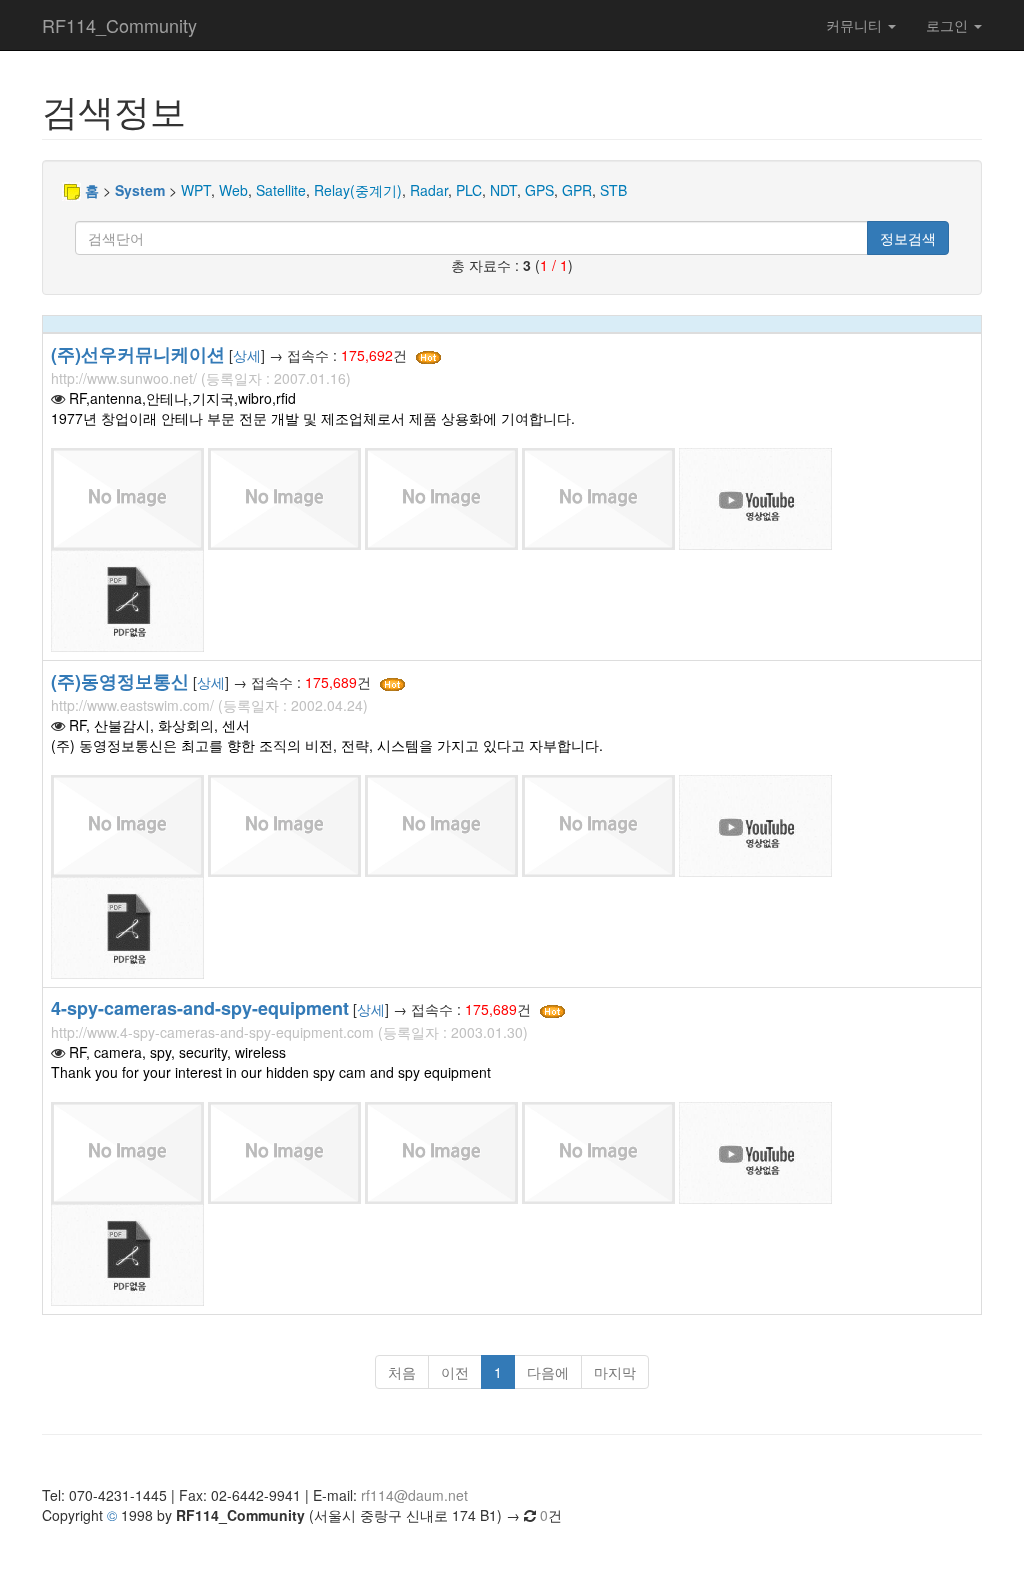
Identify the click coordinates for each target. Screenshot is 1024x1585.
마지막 (615, 1372)
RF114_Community (119, 25)
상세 (247, 355)
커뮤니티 (856, 25)
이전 (455, 1372)
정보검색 (908, 238)
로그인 (949, 25)
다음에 (548, 1372)
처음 (402, 1372)
